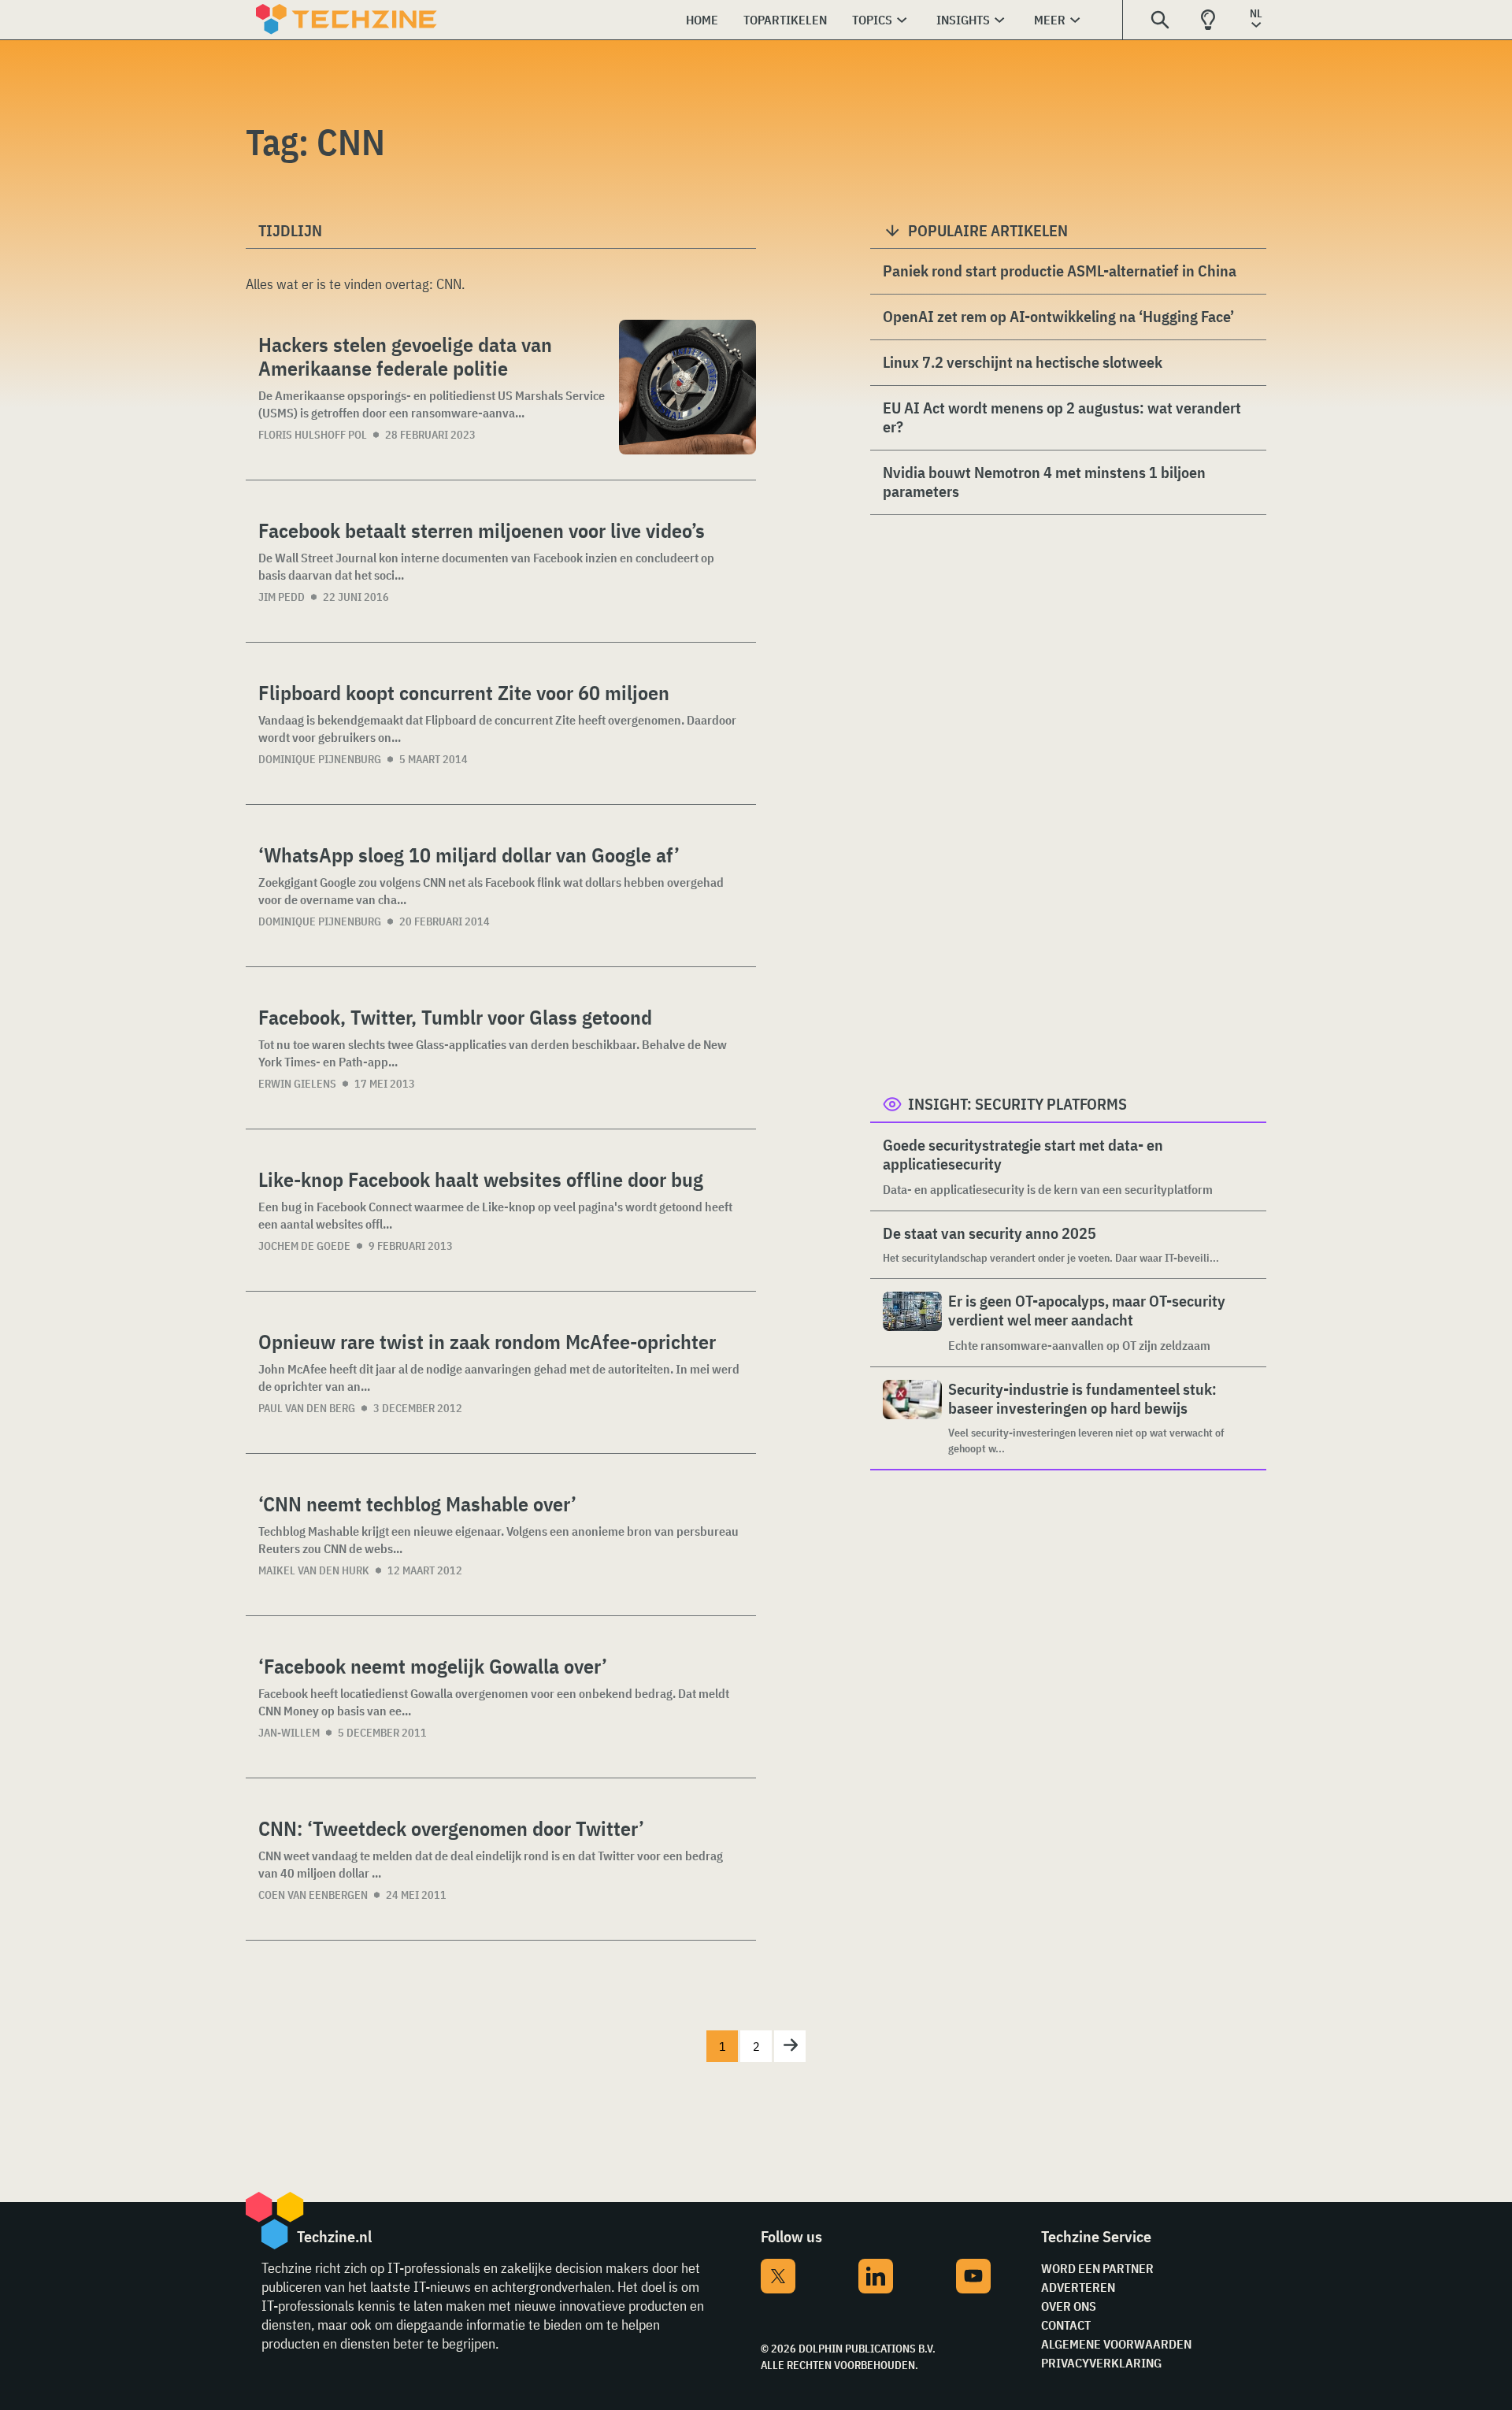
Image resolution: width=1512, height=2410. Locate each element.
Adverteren (1078, 2287)
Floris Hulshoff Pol (313, 435)
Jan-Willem (289, 1733)
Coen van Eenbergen (313, 1895)
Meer (1050, 20)
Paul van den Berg (307, 1408)
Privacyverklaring (1101, 2363)
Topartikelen (785, 20)
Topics (872, 20)
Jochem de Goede (304, 1246)
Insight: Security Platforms (1017, 1104)
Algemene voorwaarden (1116, 2344)
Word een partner (1097, 2268)
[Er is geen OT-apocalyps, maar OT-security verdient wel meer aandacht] (912, 1323)
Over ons (1069, 2306)
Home (702, 20)
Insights (963, 20)
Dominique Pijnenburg (320, 759)
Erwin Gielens (297, 1084)
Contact (1066, 2325)
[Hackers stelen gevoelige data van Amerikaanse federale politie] (687, 387)
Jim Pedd (282, 597)
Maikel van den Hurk (314, 1570)
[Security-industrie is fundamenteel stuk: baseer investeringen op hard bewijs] (912, 1418)
